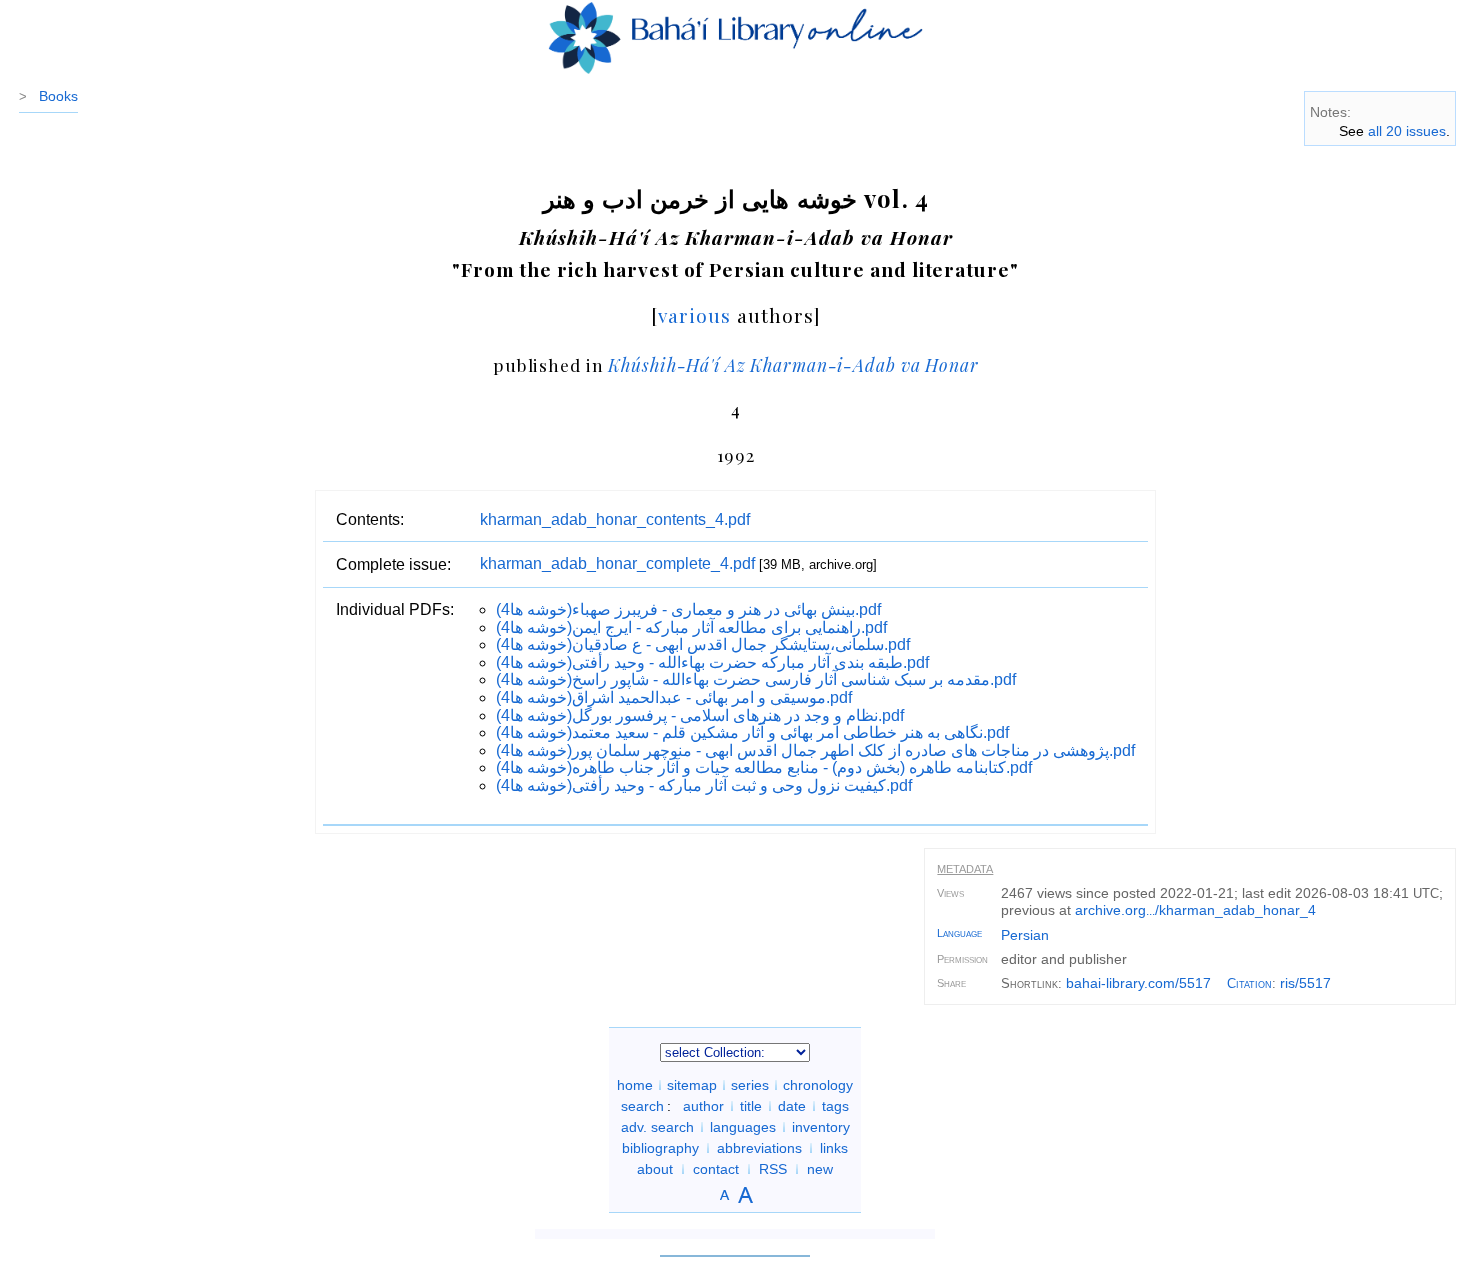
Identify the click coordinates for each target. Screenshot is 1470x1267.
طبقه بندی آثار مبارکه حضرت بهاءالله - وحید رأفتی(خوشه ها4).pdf (712, 662)
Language (959, 933)
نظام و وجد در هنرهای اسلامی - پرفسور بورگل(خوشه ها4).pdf (700, 715)
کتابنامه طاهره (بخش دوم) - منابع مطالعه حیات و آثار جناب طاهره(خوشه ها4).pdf (764, 767)
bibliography (660, 1148)
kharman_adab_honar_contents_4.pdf (615, 519)
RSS (773, 1169)
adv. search (657, 1127)
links (834, 1148)
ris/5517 (1305, 983)
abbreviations (759, 1148)
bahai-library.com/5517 (1138, 983)
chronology (818, 1085)
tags (835, 1106)
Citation (1249, 983)
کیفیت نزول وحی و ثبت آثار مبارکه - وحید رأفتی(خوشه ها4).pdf (704, 785)
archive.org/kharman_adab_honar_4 (1195, 910)
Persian (1025, 935)
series (750, 1085)
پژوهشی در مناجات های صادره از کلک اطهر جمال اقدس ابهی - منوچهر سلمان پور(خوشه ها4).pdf (815, 750)
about (655, 1169)
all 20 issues (1407, 131)
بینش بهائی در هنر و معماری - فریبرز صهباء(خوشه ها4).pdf (688, 609)
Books (58, 96)
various (694, 315)
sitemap (692, 1085)
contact (716, 1169)
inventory (821, 1127)
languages (743, 1127)
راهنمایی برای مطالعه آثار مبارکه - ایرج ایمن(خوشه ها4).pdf (691, 627)
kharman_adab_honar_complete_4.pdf (617, 563)
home (635, 1085)
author (703, 1106)
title (751, 1106)
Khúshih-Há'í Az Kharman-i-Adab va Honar (793, 364)
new (820, 1169)
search (642, 1106)
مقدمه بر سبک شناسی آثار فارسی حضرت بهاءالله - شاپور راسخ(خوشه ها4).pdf (756, 679)
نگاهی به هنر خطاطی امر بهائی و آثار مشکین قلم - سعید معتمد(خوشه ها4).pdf (752, 732)
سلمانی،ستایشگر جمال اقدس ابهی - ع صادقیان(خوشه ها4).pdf (703, 644)
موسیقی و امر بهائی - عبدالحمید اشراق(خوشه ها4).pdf (674, 697)
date (792, 1106)
